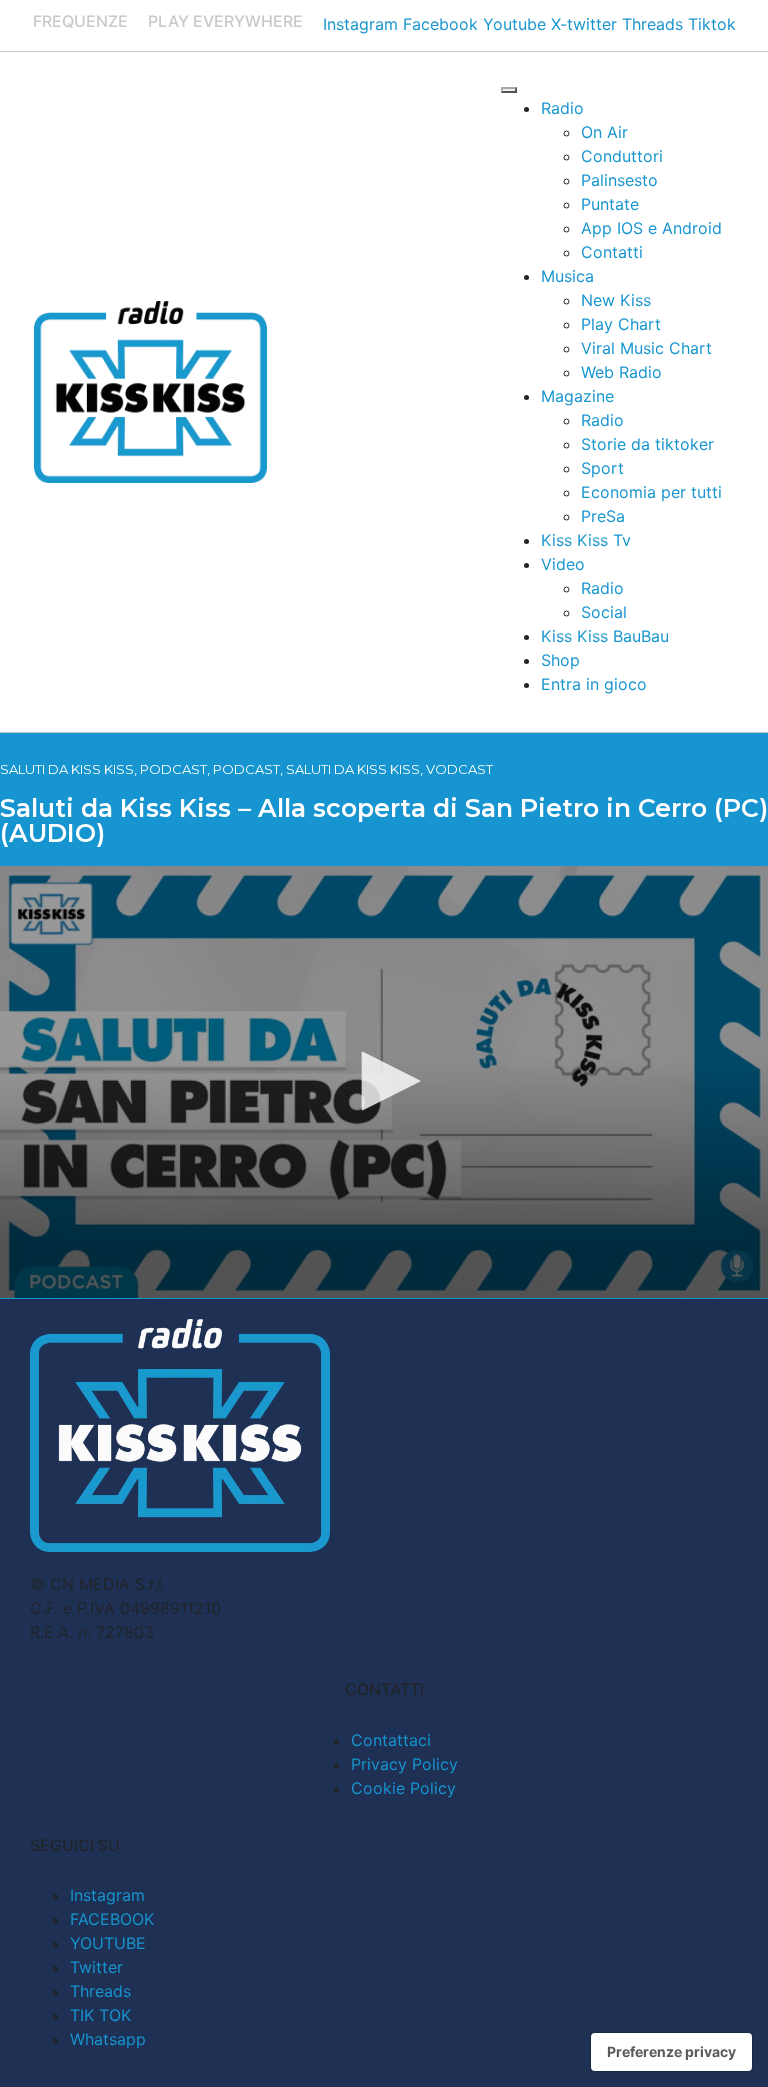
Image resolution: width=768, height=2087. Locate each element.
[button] (384, 1081)
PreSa (603, 516)
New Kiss (616, 300)
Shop (560, 660)
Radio (562, 108)
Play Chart (621, 324)
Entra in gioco (594, 684)
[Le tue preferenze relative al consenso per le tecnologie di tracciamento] (671, 2052)
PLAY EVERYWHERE (225, 21)
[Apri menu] (509, 90)
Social (604, 612)
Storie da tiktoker (647, 444)
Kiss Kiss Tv (586, 540)
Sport (602, 468)
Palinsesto (619, 180)
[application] (384, 1082)
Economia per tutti (651, 492)
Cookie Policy (403, 1788)
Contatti (612, 252)
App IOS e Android (651, 228)
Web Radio (621, 372)
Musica (567, 276)
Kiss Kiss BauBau (605, 636)
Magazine (577, 396)
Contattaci (391, 1740)
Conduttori (622, 156)
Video (563, 564)
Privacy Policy (404, 1764)
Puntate (610, 204)
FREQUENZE (80, 21)
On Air (604, 132)
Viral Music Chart (646, 348)
